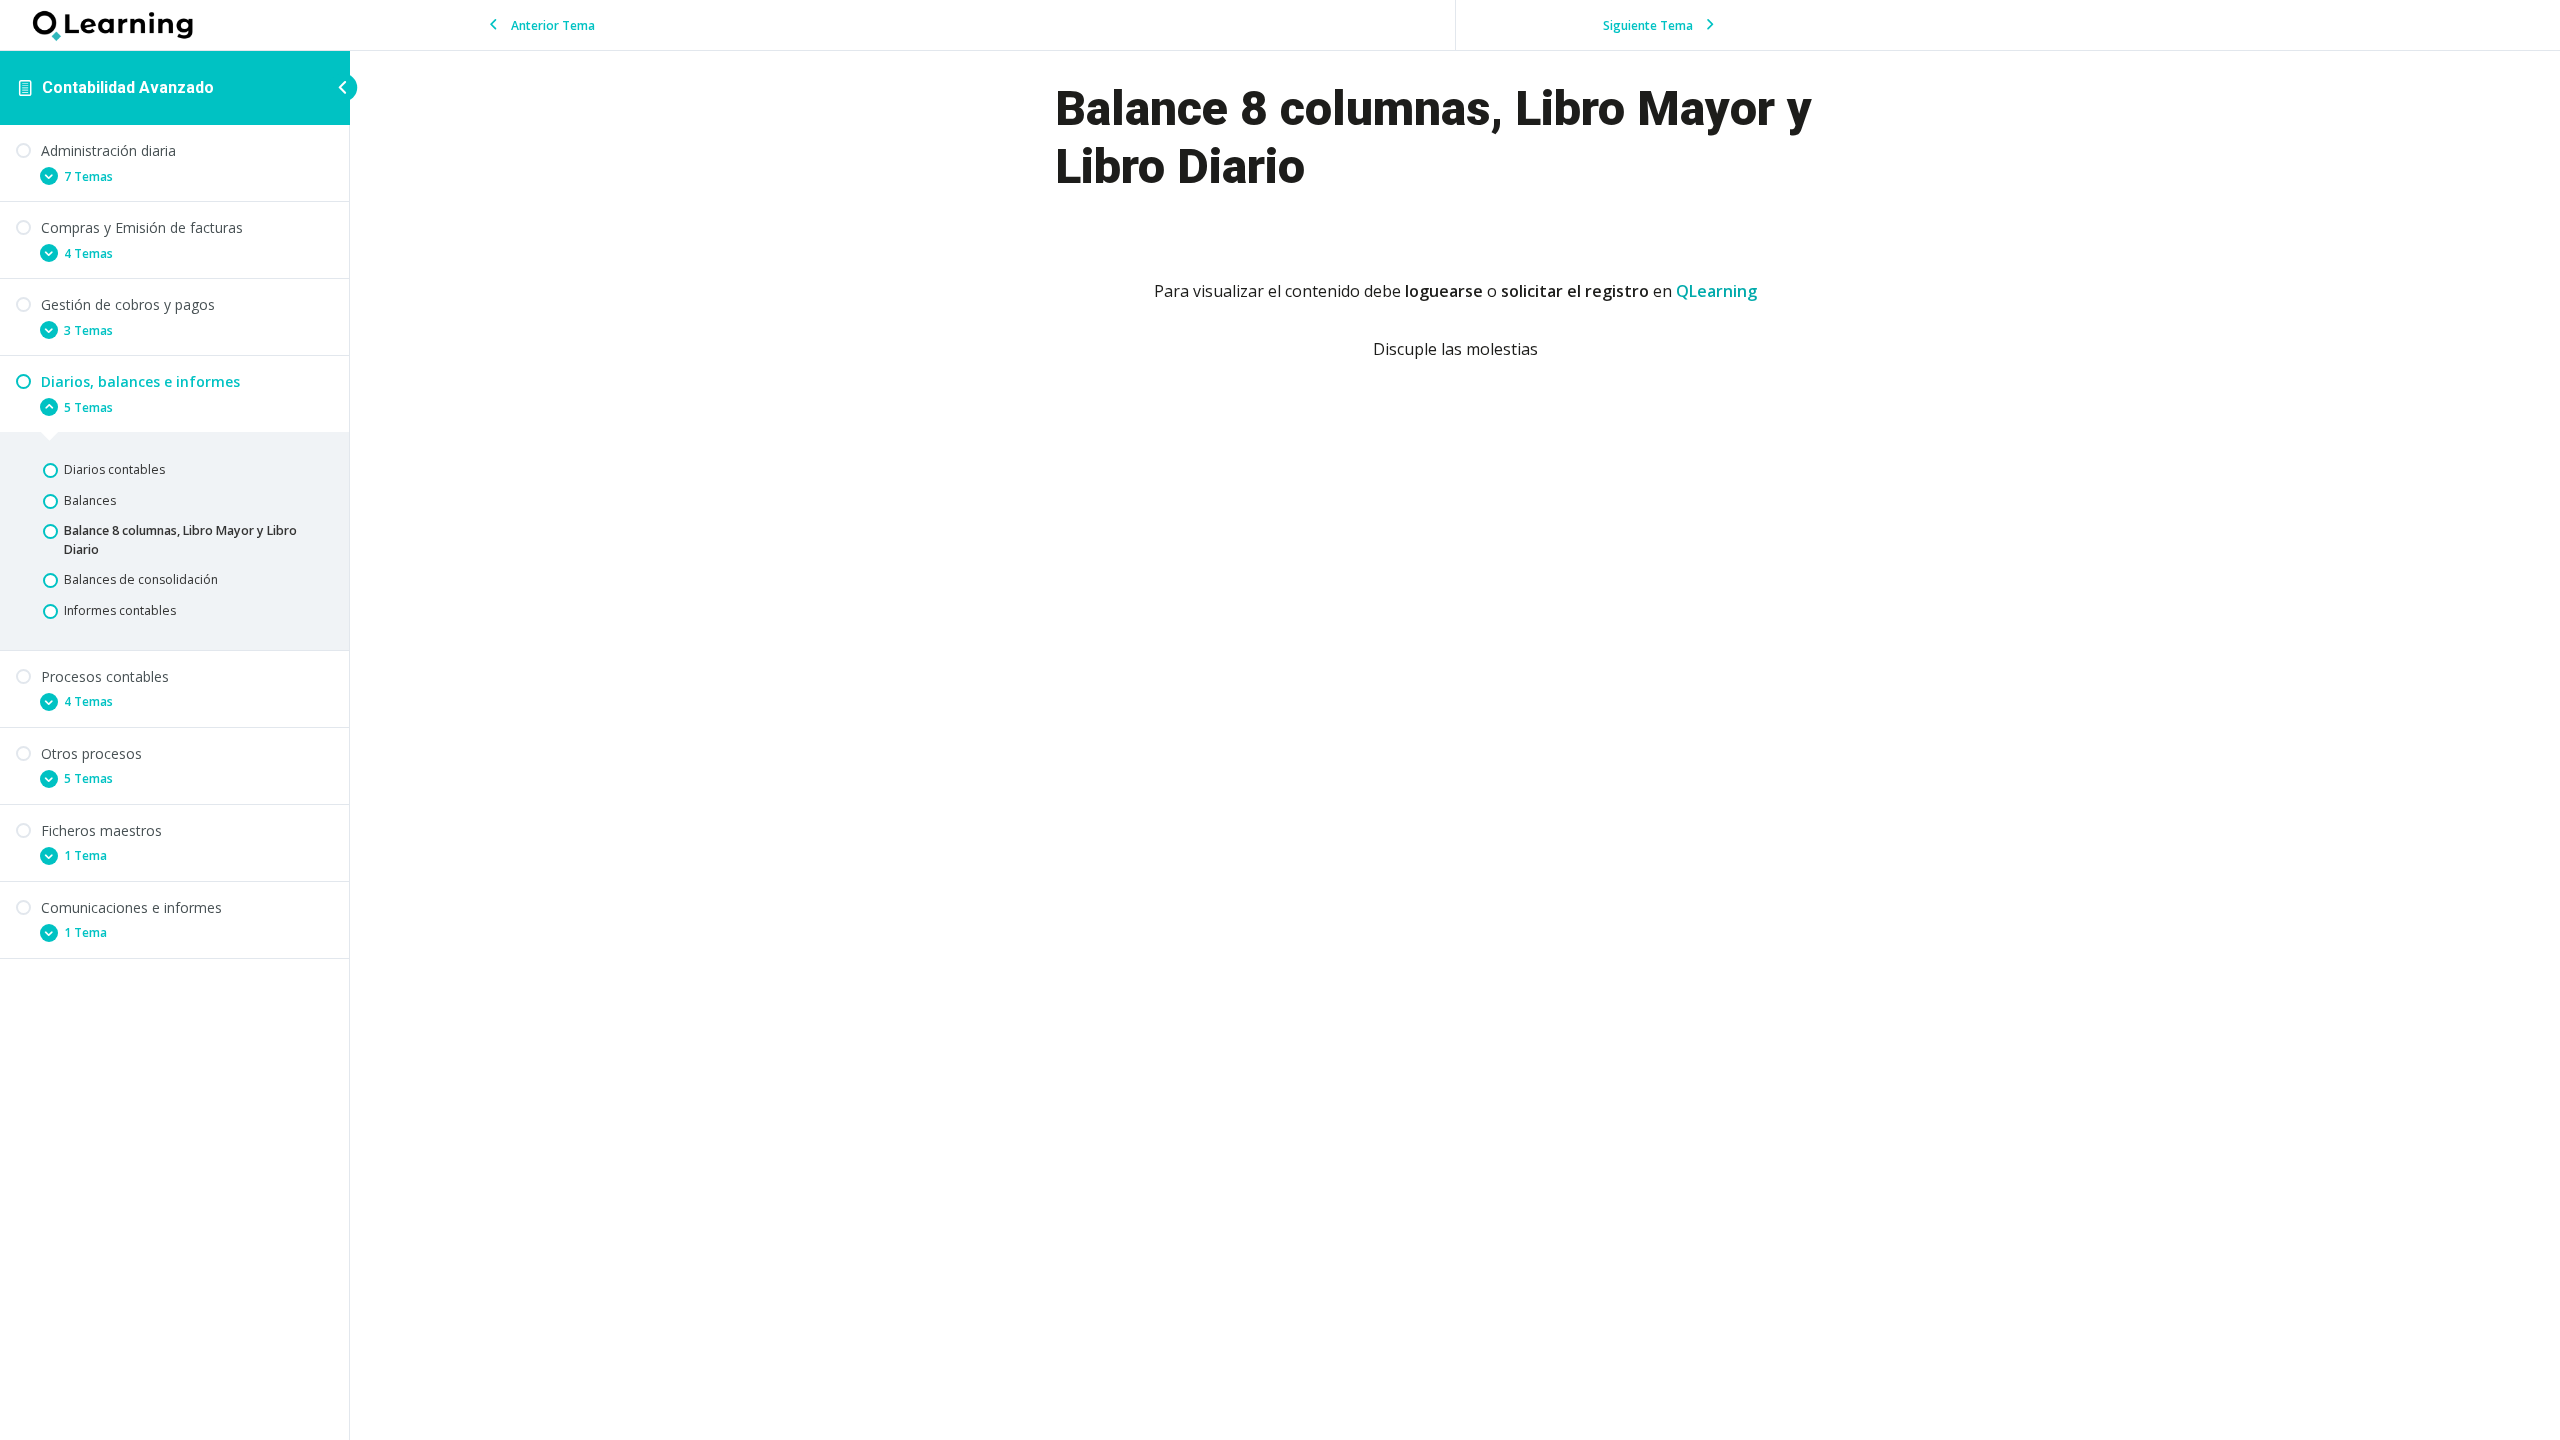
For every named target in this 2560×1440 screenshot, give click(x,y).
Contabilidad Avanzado (128, 87)
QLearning (1716, 291)
